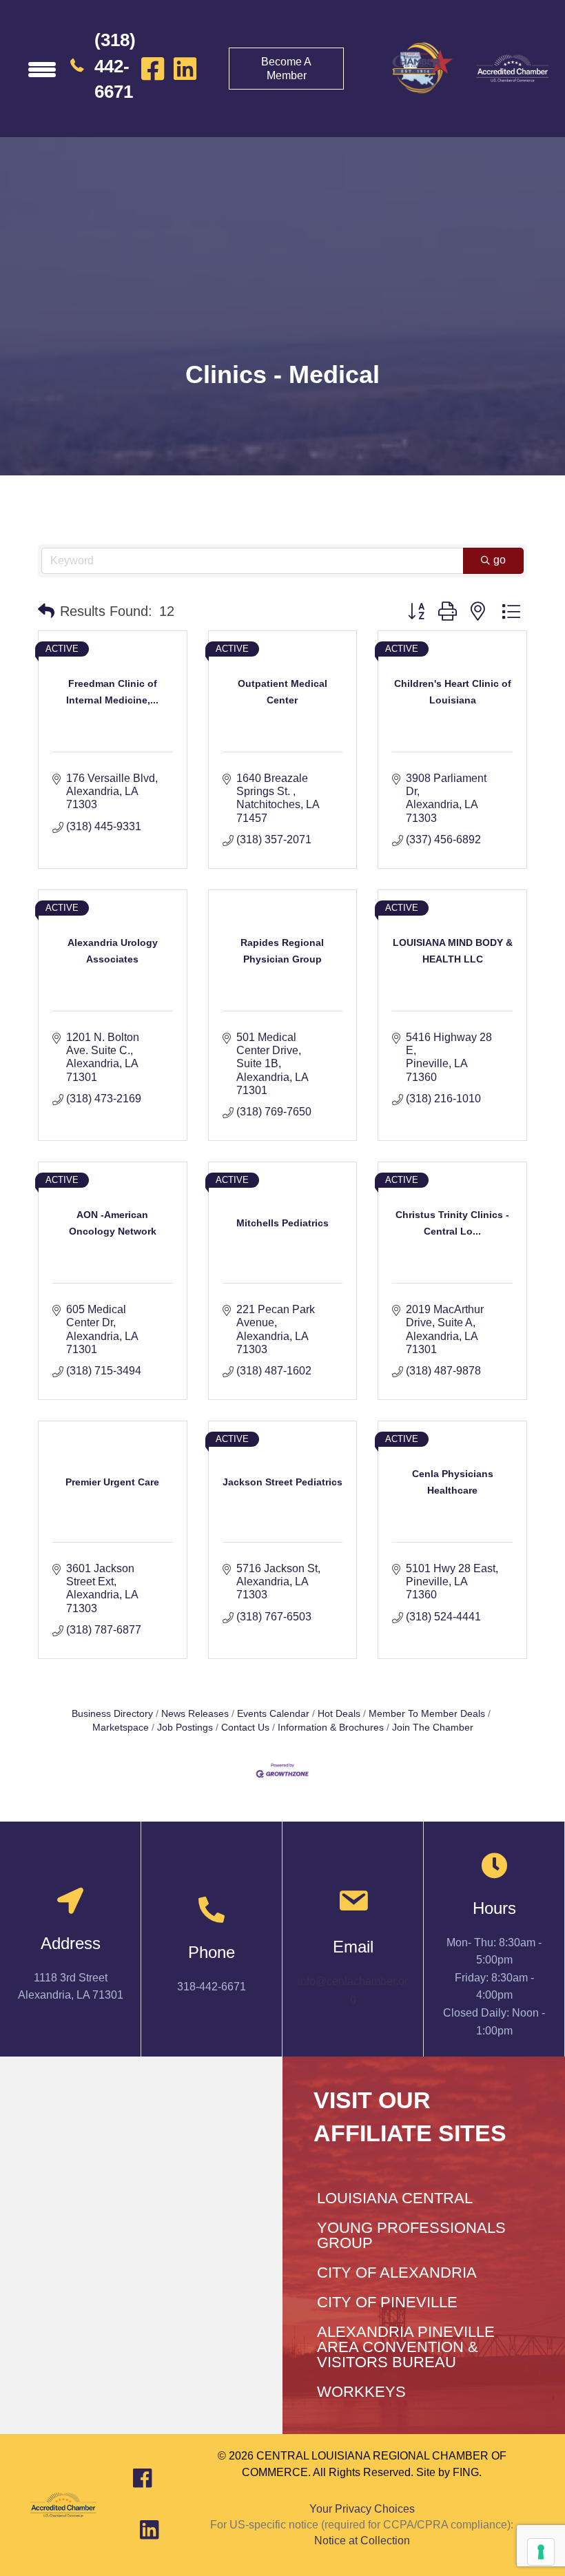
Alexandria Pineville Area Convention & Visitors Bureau (406, 2347)
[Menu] (42, 69)
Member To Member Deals (427, 1714)
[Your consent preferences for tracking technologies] (541, 2552)
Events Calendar (273, 1714)
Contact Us (245, 1728)
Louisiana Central (395, 2198)
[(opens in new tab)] (512, 68)
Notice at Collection (362, 2541)
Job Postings (185, 1728)
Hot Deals (339, 1714)
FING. (467, 2472)
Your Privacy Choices (362, 2509)
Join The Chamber (433, 1728)
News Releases (195, 1714)
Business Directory (112, 1714)
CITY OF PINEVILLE (387, 2302)
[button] (46, 611)
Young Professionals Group (411, 2235)
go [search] (500, 560)
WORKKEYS (361, 2392)
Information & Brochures (331, 1728)
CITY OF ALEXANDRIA (397, 2273)
